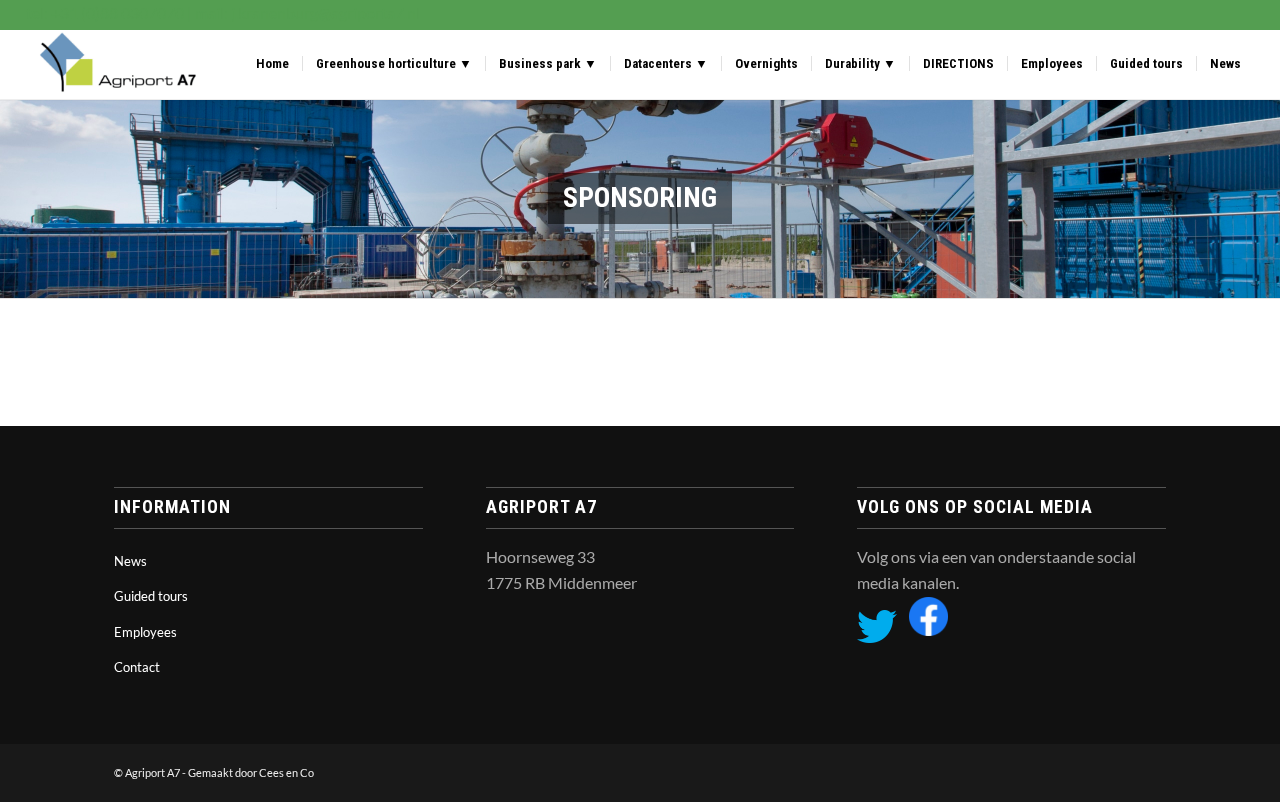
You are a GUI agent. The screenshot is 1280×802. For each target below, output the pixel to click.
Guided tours (151, 596)
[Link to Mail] (1151, 770)
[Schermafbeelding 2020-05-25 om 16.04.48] (114, 64)
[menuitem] (272, 64)
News (130, 561)
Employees (145, 632)
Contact (137, 667)
